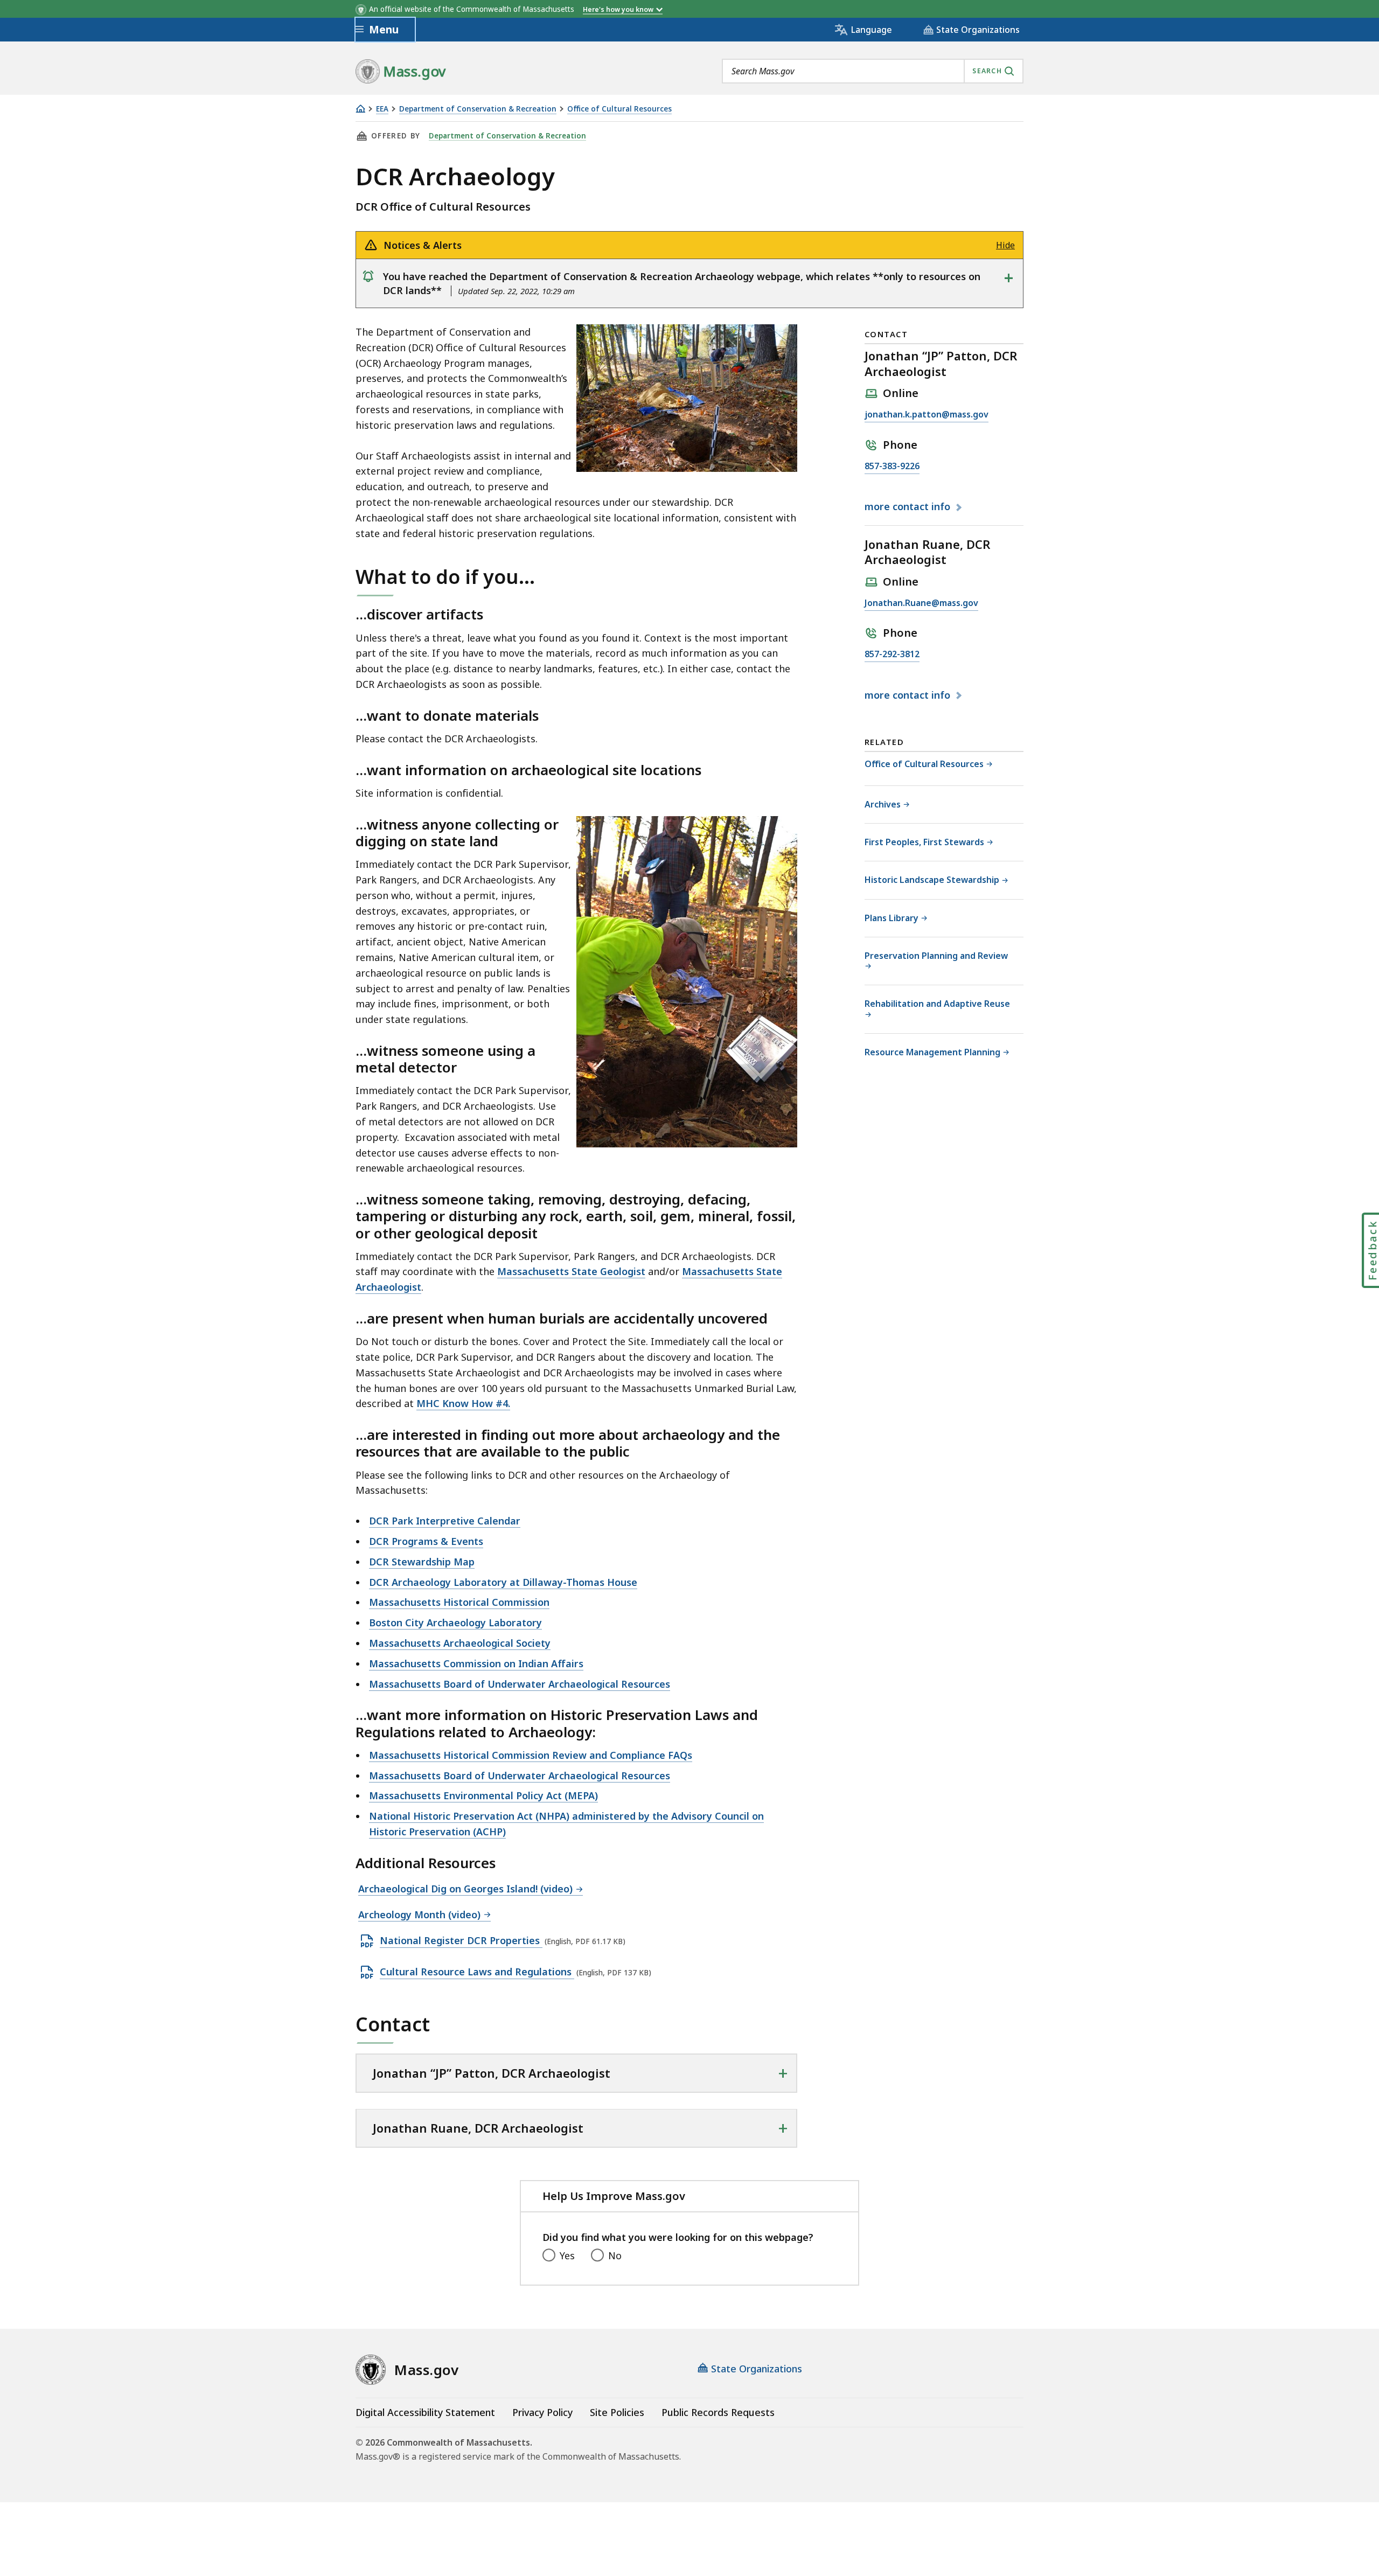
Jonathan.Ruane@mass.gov (921, 604)
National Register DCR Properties (461, 1941)
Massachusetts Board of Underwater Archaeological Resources (520, 1684)
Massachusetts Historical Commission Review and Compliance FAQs (531, 1755)
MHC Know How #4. (463, 1403)
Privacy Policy (542, 2412)
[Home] (360, 109)
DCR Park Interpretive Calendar (445, 1521)
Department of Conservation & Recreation (478, 109)
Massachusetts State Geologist (571, 1271)
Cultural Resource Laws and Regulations (477, 1972)
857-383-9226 (892, 467)
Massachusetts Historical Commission (459, 1602)
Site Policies (617, 2412)
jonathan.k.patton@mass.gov (927, 415)
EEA (382, 109)
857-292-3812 (892, 655)
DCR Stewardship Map (422, 1562)
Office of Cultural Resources (619, 109)
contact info (909, 507)
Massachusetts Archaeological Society (460, 1643)
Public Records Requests (718, 2412)
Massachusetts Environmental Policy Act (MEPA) (483, 1795)
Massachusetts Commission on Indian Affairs (476, 1663)
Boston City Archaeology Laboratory (455, 1623)
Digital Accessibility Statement (425, 2412)
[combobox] (873, 71)
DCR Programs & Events (426, 1541)
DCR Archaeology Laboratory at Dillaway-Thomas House (503, 1582)
